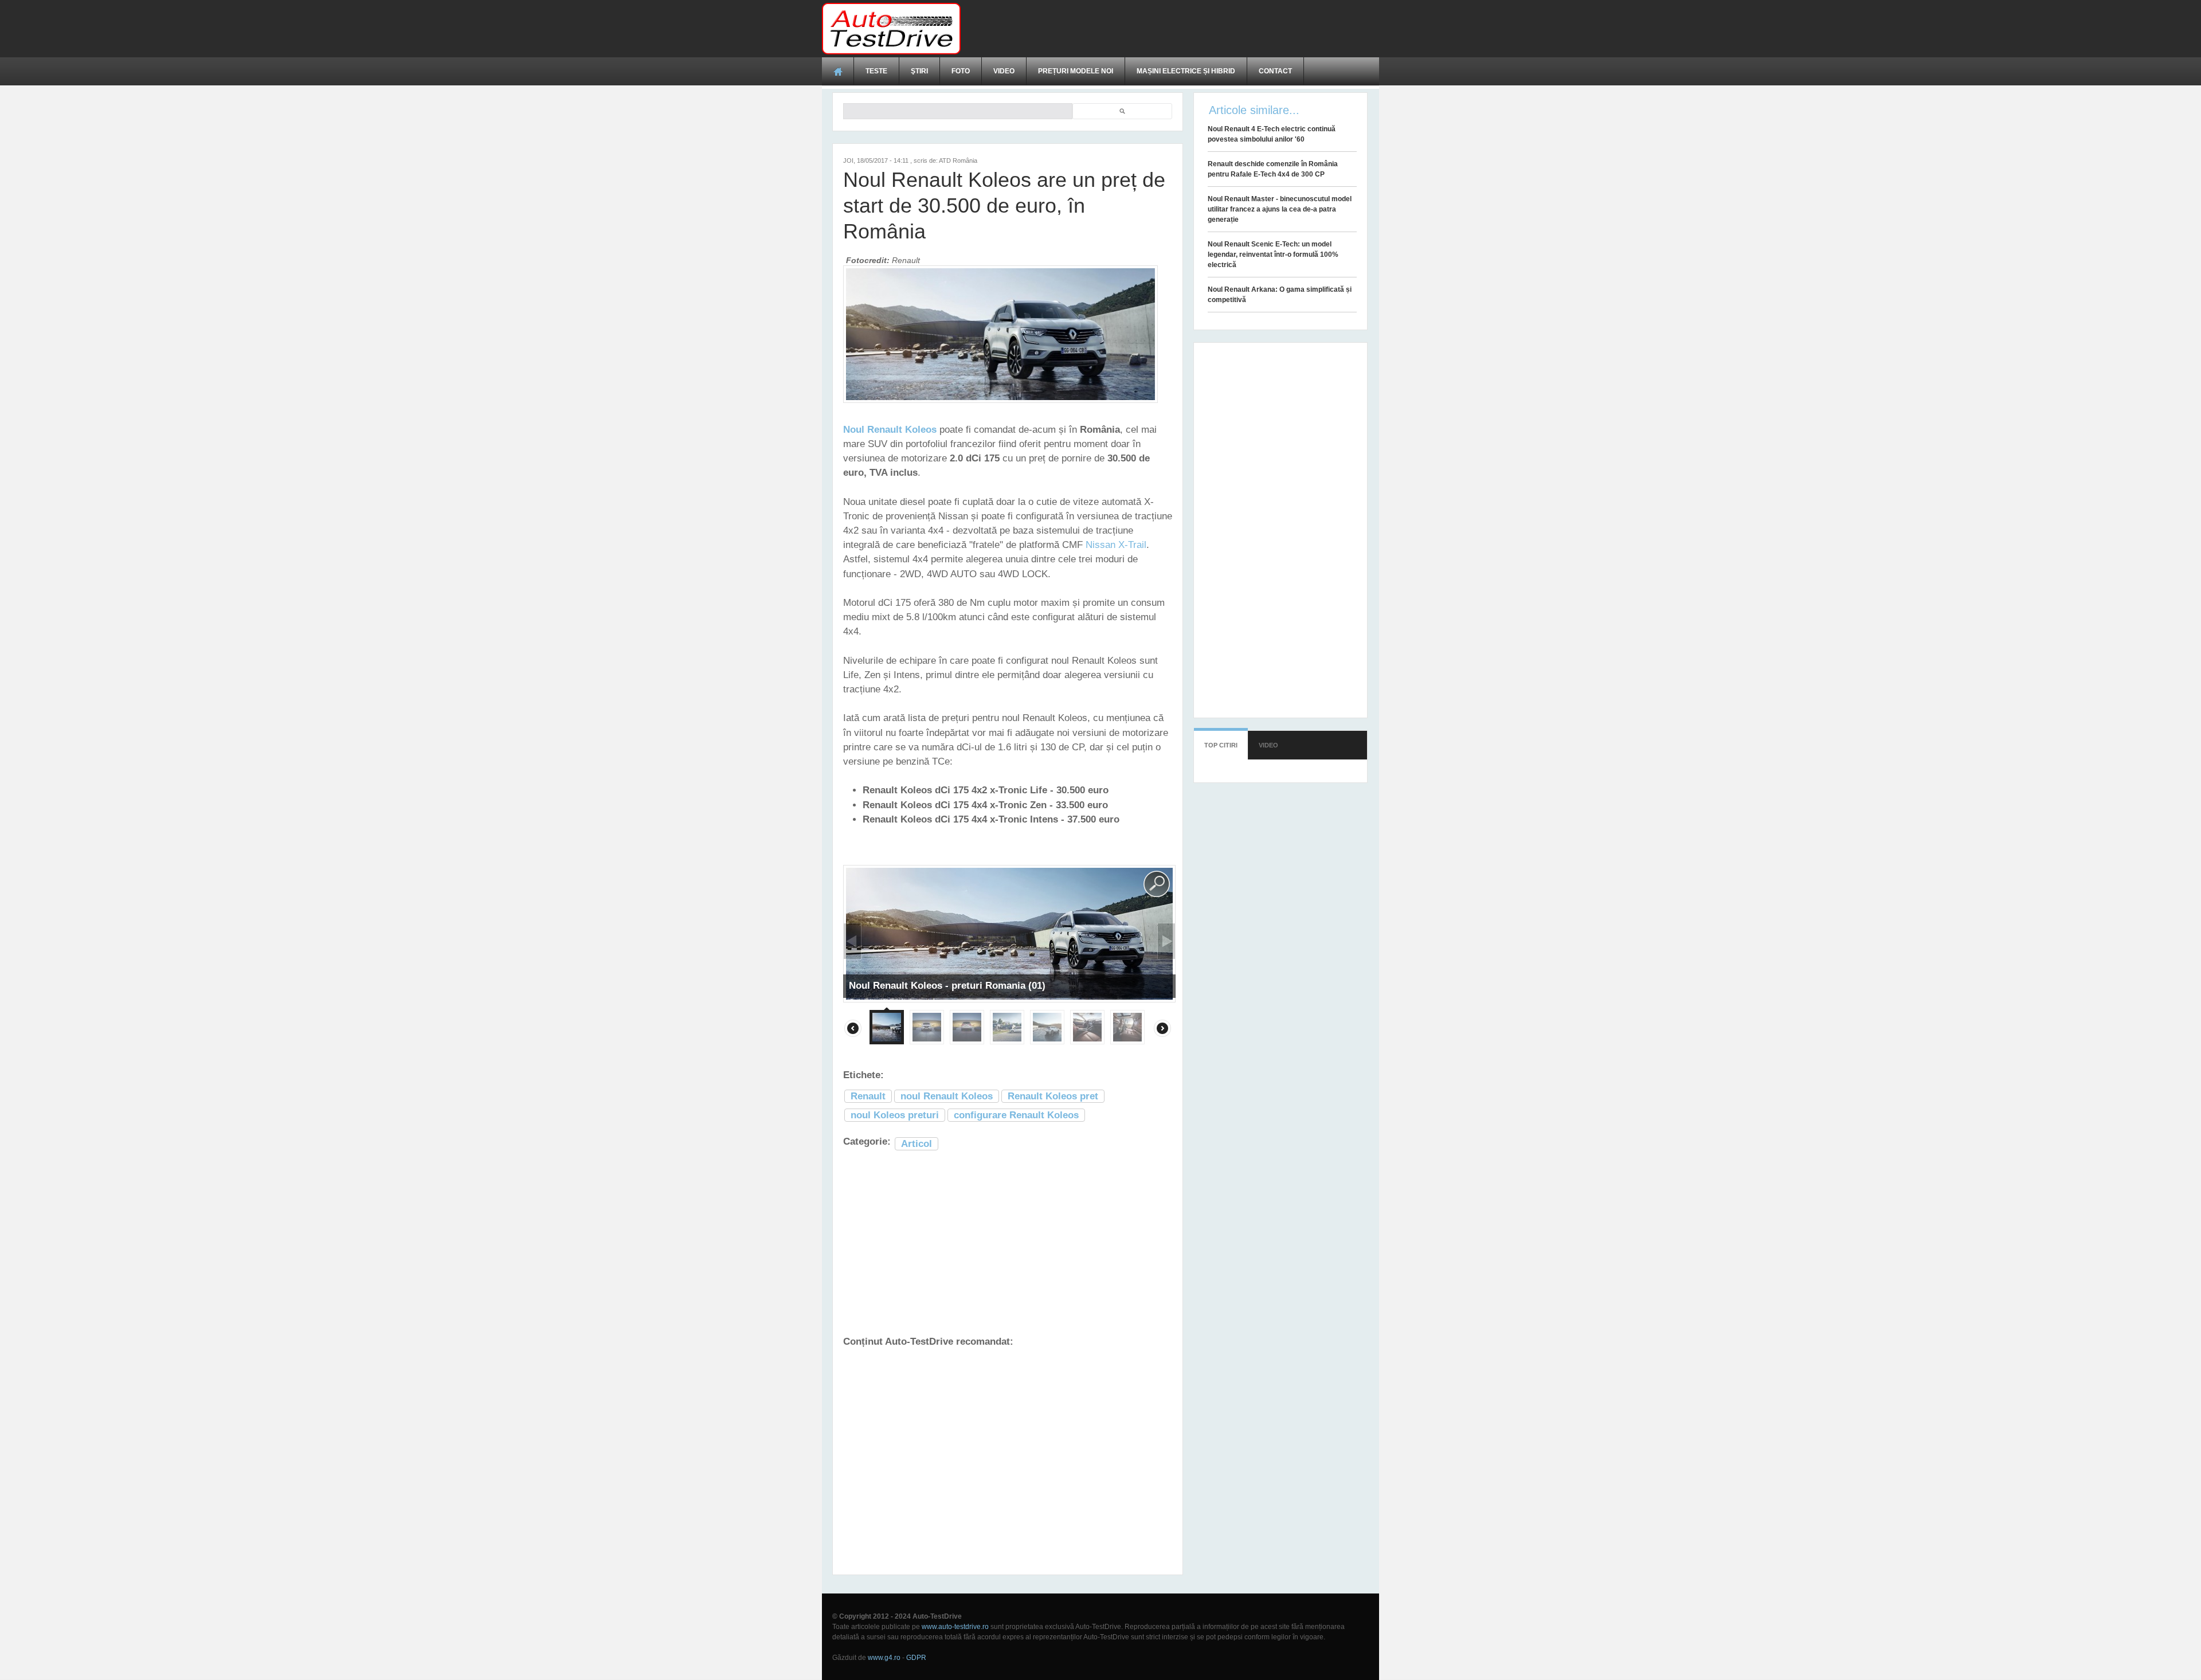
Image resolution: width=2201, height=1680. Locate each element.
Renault (868, 1096)
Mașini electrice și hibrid (1186, 71)
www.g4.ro (884, 1658)
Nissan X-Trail (1116, 545)
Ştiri (919, 71)
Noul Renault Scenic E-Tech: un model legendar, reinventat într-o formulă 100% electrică (1273, 254)
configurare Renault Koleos (1016, 1115)
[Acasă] (891, 29)
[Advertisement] (1170, 29)
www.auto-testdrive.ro (955, 1627)
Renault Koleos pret (1053, 1096)
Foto (961, 71)
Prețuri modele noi (1076, 71)
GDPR (916, 1658)
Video (1004, 71)
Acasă (838, 71)
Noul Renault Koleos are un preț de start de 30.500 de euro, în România (1004, 205)
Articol (917, 1144)
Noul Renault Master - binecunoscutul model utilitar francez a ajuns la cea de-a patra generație (1280, 209)
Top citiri (1221, 745)
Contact (1275, 71)
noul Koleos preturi (895, 1115)
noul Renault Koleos (947, 1096)
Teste (876, 71)
